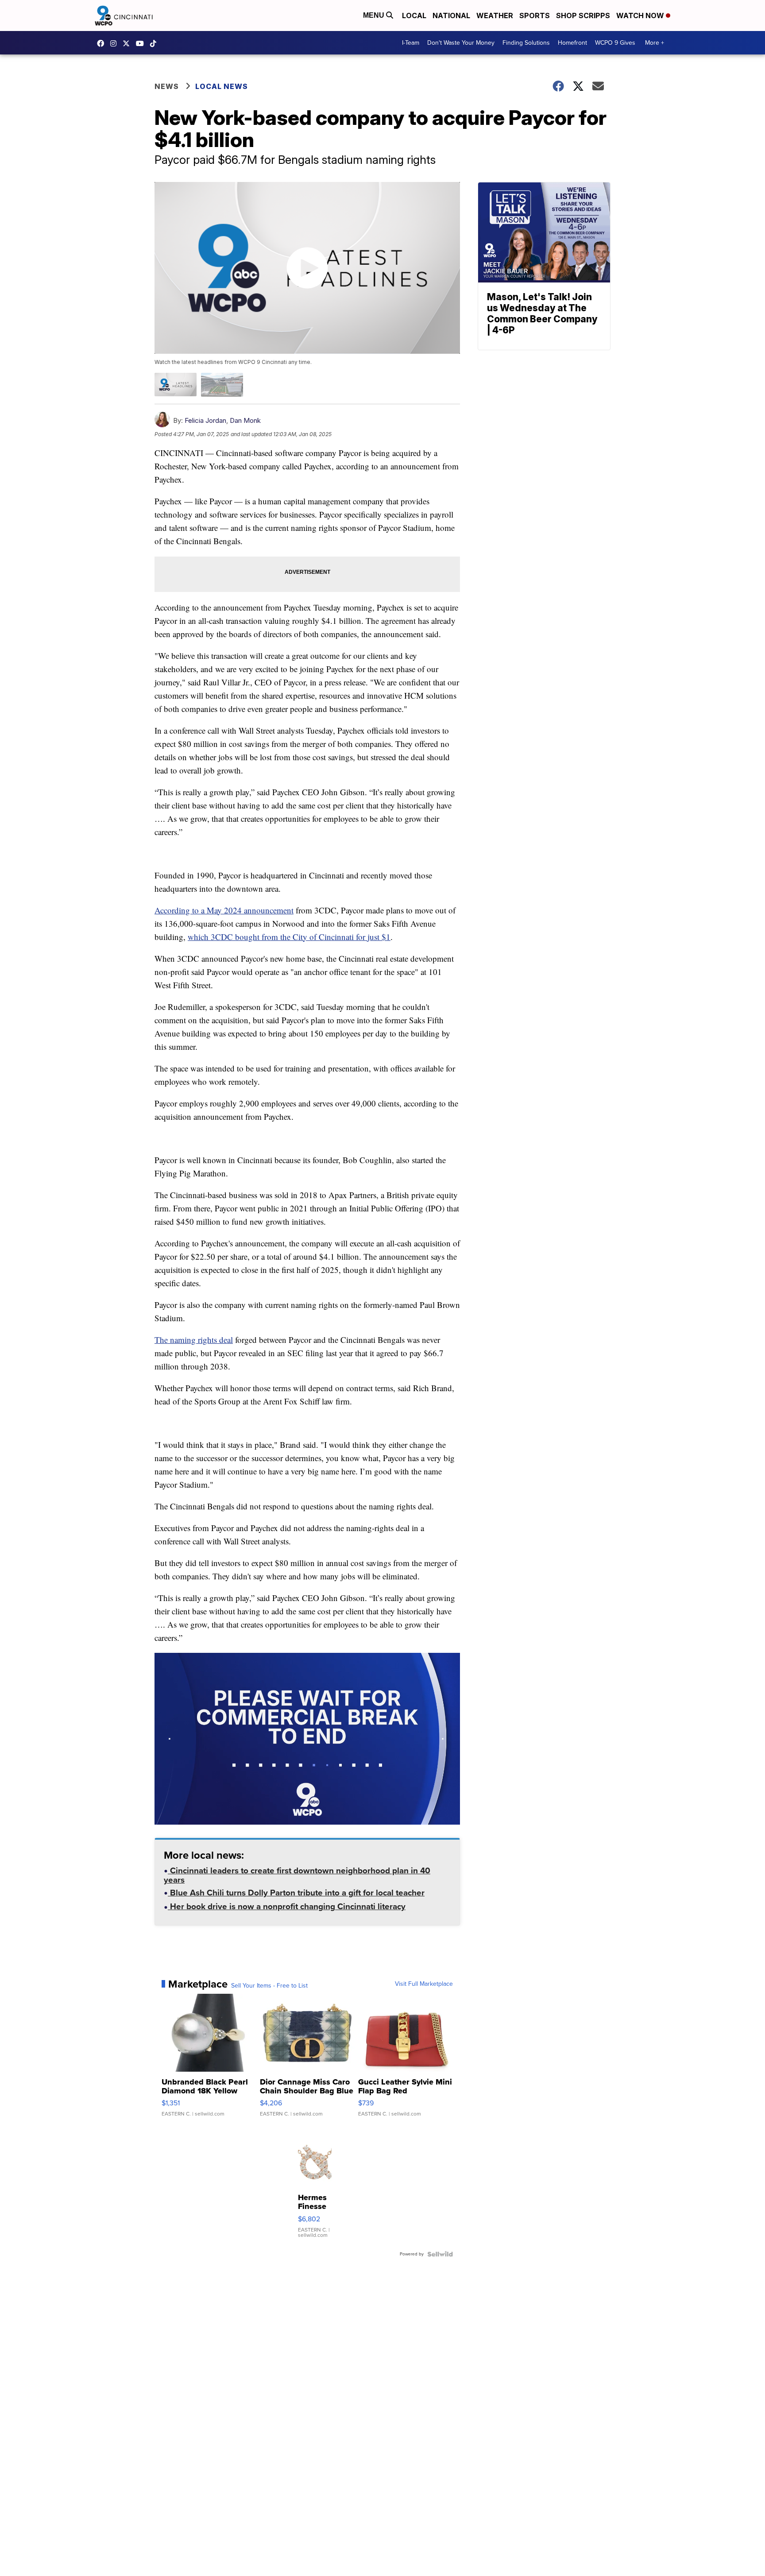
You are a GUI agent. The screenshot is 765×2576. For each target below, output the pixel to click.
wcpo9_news (116, 43)
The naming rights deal (194, 1340)
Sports (535, 15)
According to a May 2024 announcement (224, 910)
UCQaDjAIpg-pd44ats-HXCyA (142, 43)
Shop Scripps (583, 15)
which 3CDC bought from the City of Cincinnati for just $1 (289, 937)
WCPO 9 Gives (615, 43)
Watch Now (641, 15)
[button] (166, 1802)
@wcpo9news (155, 43)
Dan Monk (245, 420)
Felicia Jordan (205, 420)
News (167, 86)
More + (655, 43)
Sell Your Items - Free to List (269, 1986)
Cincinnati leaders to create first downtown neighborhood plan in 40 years (297, 1876)
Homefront (572, 43)
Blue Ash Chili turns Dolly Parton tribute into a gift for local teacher (296, 1894)
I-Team (411, 43)
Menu (375, 15)
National (451, 15)
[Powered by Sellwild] (440, 2254)
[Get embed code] (417, 1802)
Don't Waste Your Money (461, 43)
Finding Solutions (526, 43)
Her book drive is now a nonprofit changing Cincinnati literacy (287, 1907)
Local (414, 15)
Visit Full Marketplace (424, 1984)
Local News (222, 86)
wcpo (128, 43)
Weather (495, 15)
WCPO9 (103, 43)
